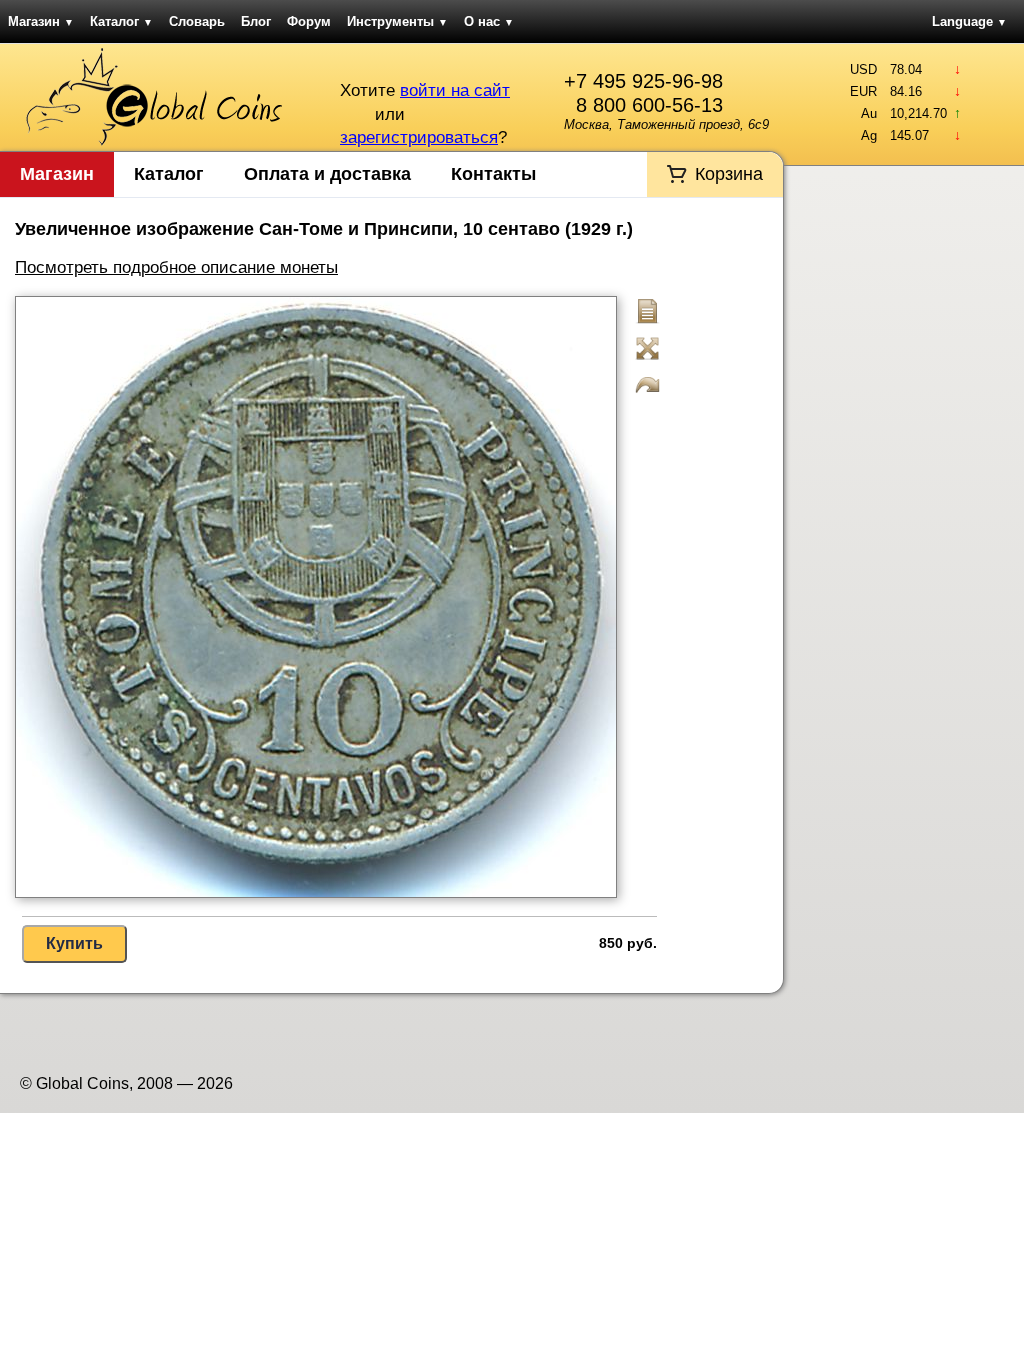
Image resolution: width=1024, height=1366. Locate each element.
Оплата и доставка (327, 174)
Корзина (729, 174)
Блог (256, 21)
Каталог (121, 21)
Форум (309, 21)
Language (969, 21)
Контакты (493, 174)
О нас (489, 21)
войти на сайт (455, 90)
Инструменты (397, 21)
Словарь (197, 21)
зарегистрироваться (419, 137)
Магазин (41, 21)
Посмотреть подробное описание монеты (176, 267)
